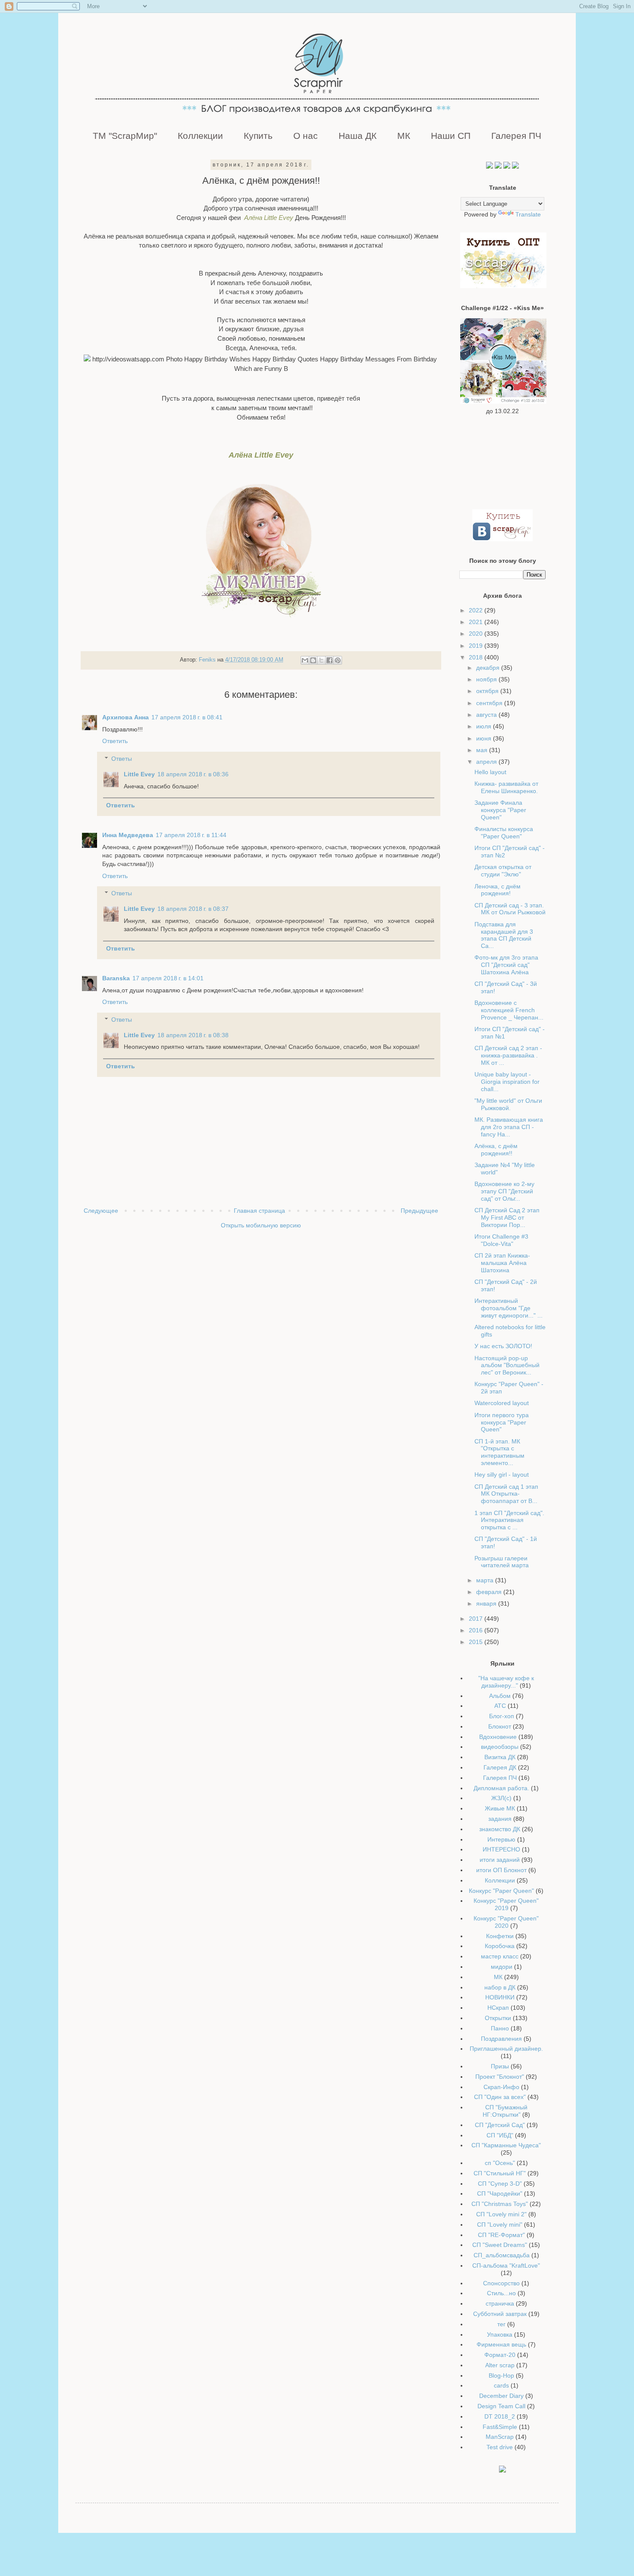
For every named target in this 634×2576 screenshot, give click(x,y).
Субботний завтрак (500, 2314)
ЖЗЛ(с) (501, 1798)
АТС (500, 1706)
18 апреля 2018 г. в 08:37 (193, 909)
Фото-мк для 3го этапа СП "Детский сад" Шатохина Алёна (506, 965)
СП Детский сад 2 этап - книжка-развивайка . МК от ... (508, 1055)
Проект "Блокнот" (500, 2077)
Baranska (116, 978)
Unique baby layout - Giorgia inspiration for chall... (507, 1082)
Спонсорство (501, 2283)
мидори (502, 1967)
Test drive (500, 2447)
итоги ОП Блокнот (501, 1870)
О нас (306, 136)
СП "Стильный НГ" (500, 2173)
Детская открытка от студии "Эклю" (503, 871)
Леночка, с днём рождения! (497, 890)
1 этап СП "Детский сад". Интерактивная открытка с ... (509, 1520)
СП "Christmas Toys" (500, 2204)
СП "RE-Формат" (501, 2235)
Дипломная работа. (501, 1788)
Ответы (122, 759)
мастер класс (500, 1956)
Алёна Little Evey (269, 218)
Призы (500, 2066)
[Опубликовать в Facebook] (330, 660)
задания (500, 1819)
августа (487, 715)
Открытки (498, 2018)
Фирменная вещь (501, 2344)
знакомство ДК (500, 1829)
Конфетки (500, 1936)
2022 (477, 610)
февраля (490, 1592)
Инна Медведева (128, 835)
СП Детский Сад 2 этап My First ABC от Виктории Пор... (507, 1217)
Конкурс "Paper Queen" (501, 1891)
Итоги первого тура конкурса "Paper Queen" (502, 1422)
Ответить (115, 741)
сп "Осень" (500, 2163)
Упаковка (500, 2334)
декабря (489, 668)
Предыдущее (419, 1211)
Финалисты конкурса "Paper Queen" (504, 833)
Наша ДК (358, 136)
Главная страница (259, 1211)
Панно (500, 2028)
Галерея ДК (500, 1767)
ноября (487, 679)
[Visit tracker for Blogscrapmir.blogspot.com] (502, 2470)
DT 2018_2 (500, 2416)
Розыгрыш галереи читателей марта (502, 1562)
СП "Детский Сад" (500, 2125)
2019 (477, 646)
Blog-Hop (501, 2375)
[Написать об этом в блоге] (313, 660)
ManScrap (500, 2437)
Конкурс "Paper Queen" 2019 (506, 1904)
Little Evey (139, 774)
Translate (528, 214)
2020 (477, 634)
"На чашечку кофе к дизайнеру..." (506, 1682)
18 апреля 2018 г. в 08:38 (193, 1035)
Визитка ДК (500, 1757)
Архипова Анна (126, 717)
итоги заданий (500, 1860)
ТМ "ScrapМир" (125, 136)
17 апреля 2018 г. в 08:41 (187, 717)
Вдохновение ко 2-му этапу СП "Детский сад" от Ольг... (504, 1191)
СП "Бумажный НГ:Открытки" (505, 2111)
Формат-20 (500, 2355)
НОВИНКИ (500, 1997)
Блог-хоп (502, 1716)
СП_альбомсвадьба (502, 2255)
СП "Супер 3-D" (500, 2184)
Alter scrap (500, 2365)
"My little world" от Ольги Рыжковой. (508, 1104)
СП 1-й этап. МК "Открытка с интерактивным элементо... (499, 1452)
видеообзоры (500, 1747)
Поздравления (501, 2039)
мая (483, 750)
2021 (477, 622)
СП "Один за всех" (500, 2097)
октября (488, 691)
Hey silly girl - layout (502, 1475)
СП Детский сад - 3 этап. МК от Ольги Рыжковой (510, 909)
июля (485, 726)
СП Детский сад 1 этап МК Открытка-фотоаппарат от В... (506, 1494)
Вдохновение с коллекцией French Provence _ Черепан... (509, 1010)
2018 (477, 657)
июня (485, 738)
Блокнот (500, 1726)
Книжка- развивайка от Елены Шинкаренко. (506, 787)
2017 (477, 1619)
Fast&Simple (500, 2427)
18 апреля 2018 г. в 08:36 (193, 774)
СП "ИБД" (500, 2135)
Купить (258, 136)
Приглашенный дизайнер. (506, 2049)
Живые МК (500, 1808)
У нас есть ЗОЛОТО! (503, 1346)
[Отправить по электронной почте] (305, 660)
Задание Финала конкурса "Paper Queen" (500, 810)
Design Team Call (501, 2406)
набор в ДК (500, 1987)
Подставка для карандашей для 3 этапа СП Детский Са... (504, 935)
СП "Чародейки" (500, 2193)
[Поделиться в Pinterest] (338, 660)
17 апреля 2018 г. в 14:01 (168, 978)
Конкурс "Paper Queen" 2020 (506, 1922)
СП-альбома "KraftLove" (506, 2265)
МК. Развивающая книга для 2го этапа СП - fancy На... (509, 1127)
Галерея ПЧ (516, 136)
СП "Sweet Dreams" (500, 2245)
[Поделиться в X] (321, 660)
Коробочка (500, 1946)
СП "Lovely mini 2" (501, 2214)
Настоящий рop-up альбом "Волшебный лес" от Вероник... (507, 1365)
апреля (487, 762)
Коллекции (200, 136)
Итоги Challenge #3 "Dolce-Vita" (501, 1240)
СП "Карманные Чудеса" (506, 2145)
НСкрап (498, 2008)
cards (501, 2385)
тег (501, 2324)
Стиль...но (501, 2293)
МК (404, 136)
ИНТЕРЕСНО (501, 1849)
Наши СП (451, 136)
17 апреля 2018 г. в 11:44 (191, 835)
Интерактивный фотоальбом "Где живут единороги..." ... (508, 1308)
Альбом (500, 1696)
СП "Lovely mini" (500, 2225)
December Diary (501, 2396)
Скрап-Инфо (501, 2087)
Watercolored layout (502, 1403)
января (487, 1603)
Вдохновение (498, 1737)
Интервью (501, 1839)
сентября (490, 703)
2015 (477, 1642)
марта (486, 1580)
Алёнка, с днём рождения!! (496, 1150)
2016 (477, 1630)
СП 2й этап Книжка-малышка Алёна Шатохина (502, 1263)
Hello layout (490, 772)
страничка (500, 2303)
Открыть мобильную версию (261, 1225)
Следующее (101, 1211)
